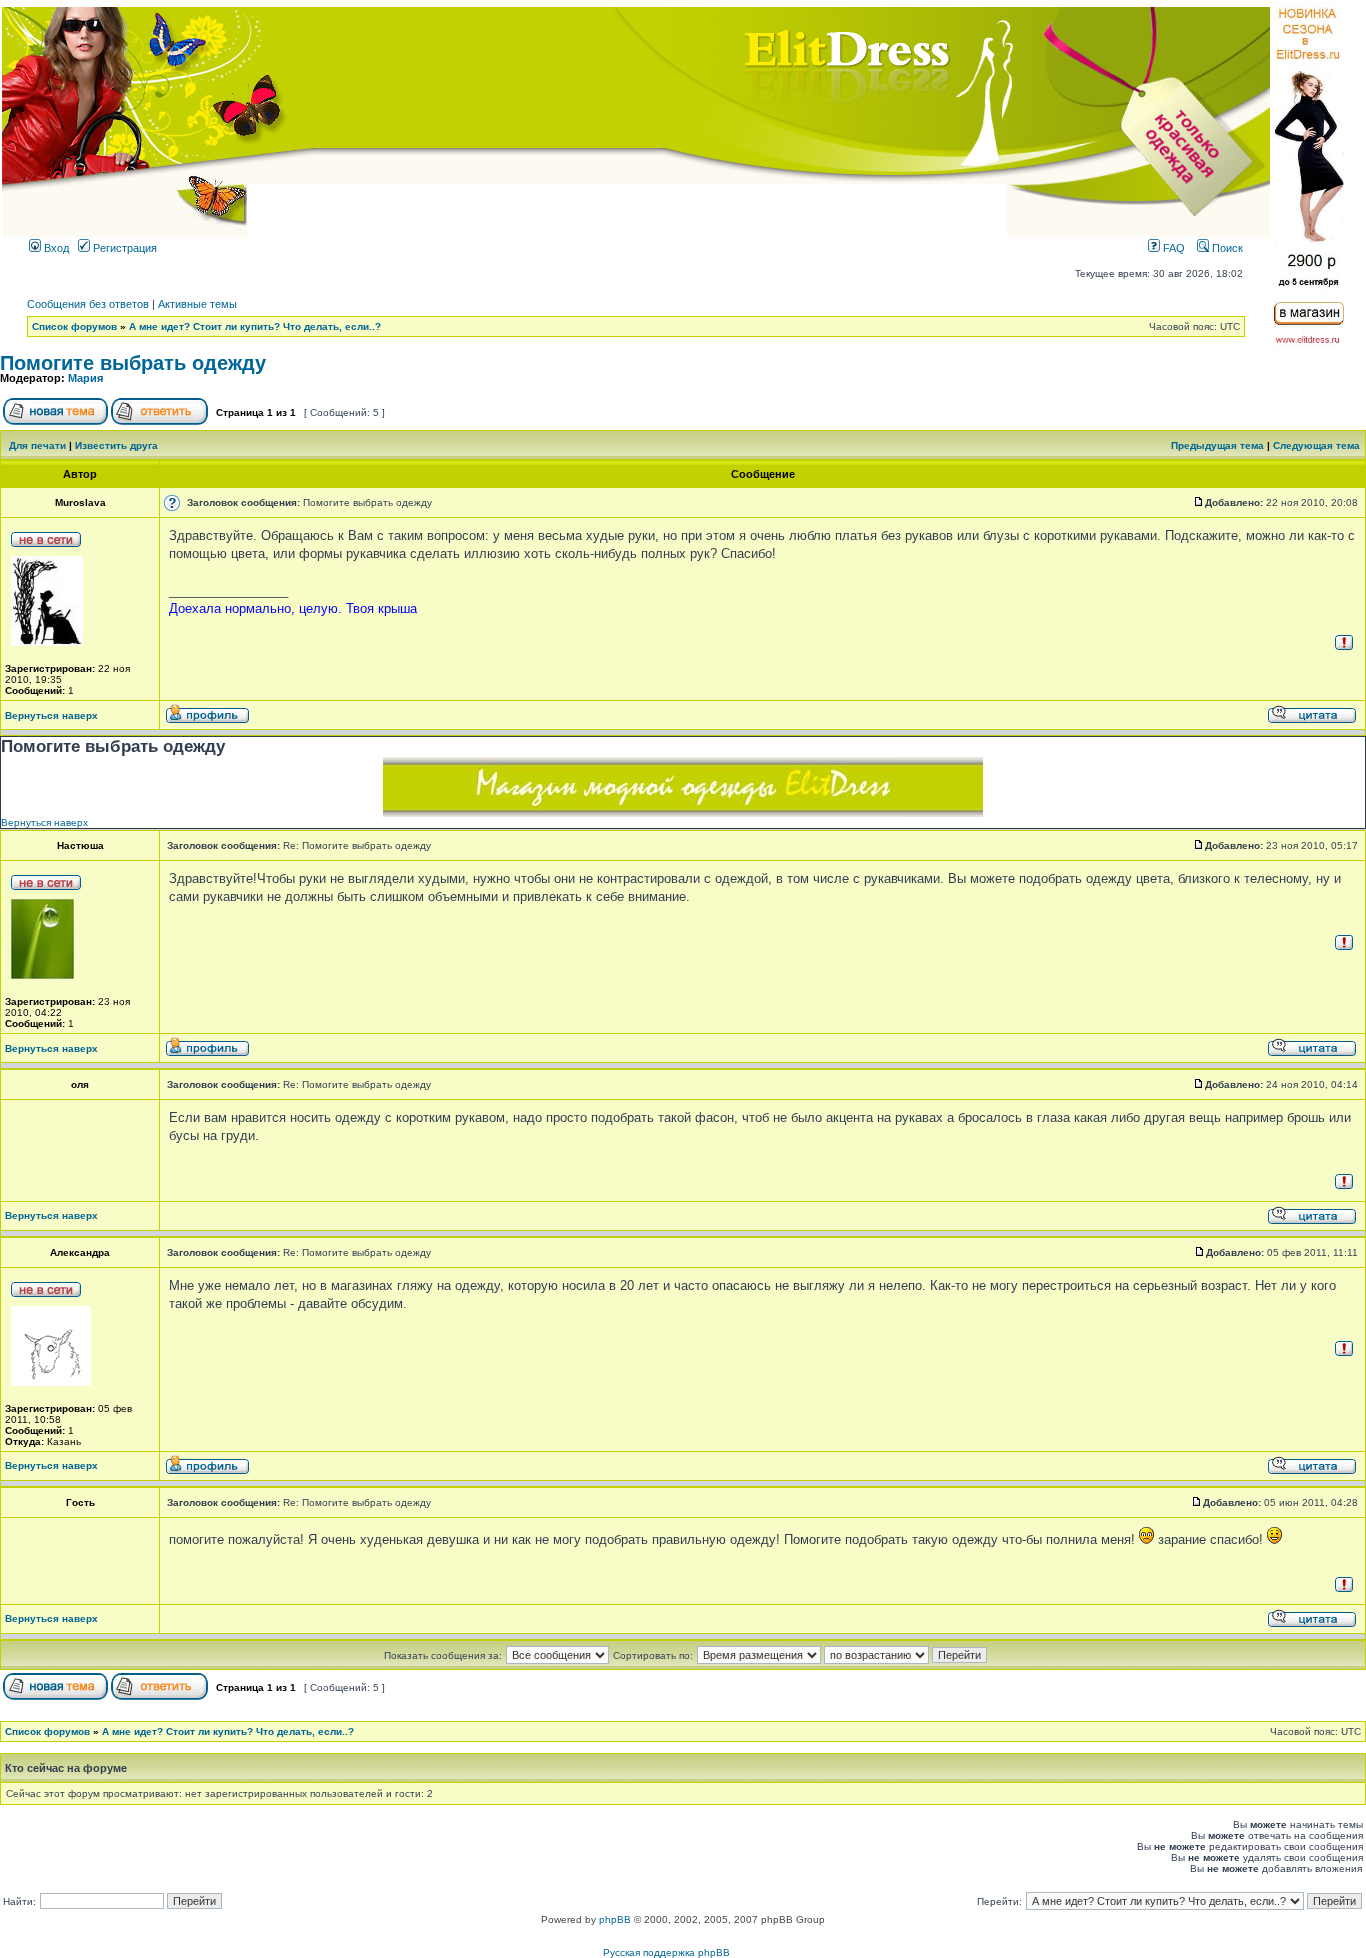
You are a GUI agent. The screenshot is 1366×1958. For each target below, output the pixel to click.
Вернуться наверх (51, 715)
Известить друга (116, 445)
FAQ (1172, 248)
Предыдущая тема (1217, 445)
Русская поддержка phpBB (666, 1952)
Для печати (37, 445)
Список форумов (74, 326)
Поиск (1226, 248)
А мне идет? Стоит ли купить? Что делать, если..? (255, 326)
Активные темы (197, 304)
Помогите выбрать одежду (133, 363)
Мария (85, 378)
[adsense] (683, 812)
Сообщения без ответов (88, 304)
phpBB (615, 1919)
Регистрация (123, 248)
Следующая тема (1316, 445)
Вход (55, 248)
